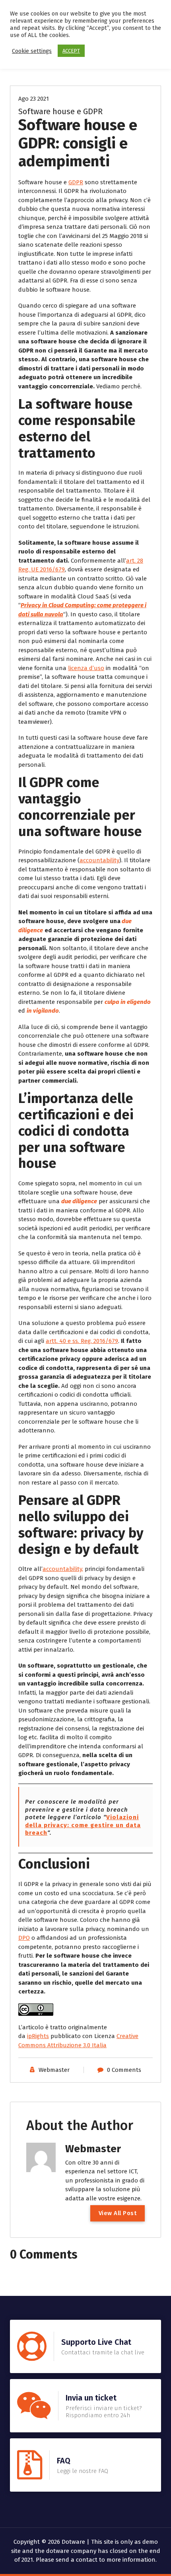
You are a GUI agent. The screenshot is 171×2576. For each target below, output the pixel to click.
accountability (99, 860)
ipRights (38, 2036)
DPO (24, 1938)
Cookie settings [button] (32, 51)
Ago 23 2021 (34, 99)
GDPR (76, 182)
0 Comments (124, 2070)
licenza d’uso (86, 668)
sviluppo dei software (74, 1525)
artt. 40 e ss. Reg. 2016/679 (82, 1341)
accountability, (63, 1569)
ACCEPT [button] (71, 51)
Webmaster (54, 2070)
